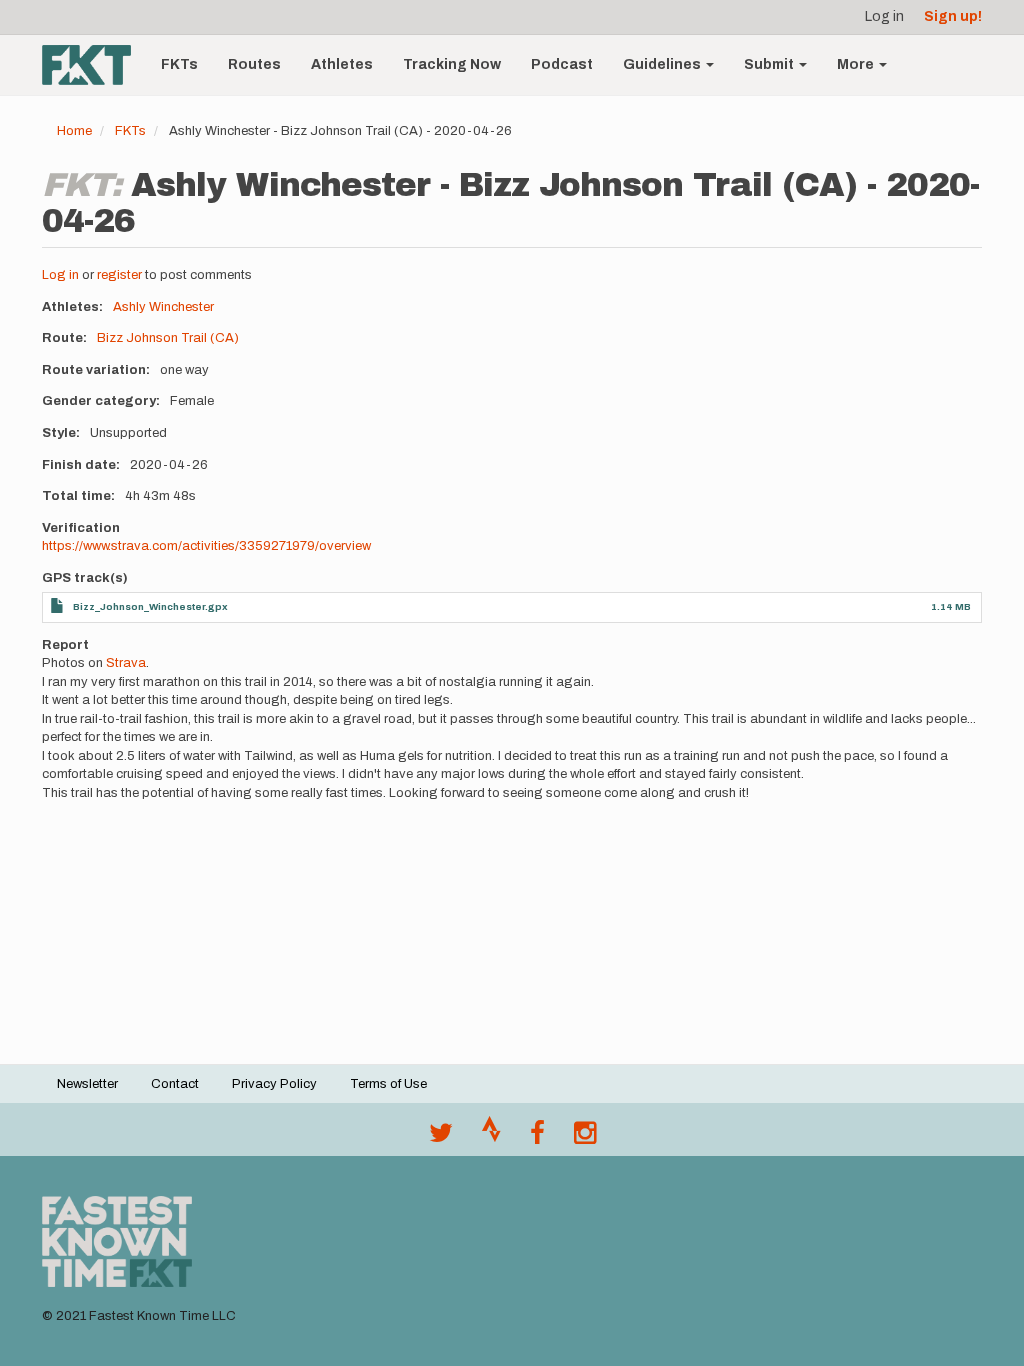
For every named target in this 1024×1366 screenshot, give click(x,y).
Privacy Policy (274, 1084)
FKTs (179, 64)
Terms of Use (388, 1084)
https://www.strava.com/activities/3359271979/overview (206, 546)
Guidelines (663, 64)
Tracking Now (452, 64)
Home (74, 131)
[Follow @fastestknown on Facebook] (537, 1138)
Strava (126, 663)
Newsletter (87, 1084)
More (857, 64)
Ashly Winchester (163, 307)
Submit (770, 64)
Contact (175, 1084)
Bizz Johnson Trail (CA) (168, 338)
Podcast (562, 64)
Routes (254, 64)
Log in (884, 16)
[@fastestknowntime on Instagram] (585, 1138)
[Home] (94, 65)
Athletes (342, 64)
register (119, 275)
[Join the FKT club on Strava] (491, 1138)
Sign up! (953, 16)
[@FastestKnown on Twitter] (441, 1138)
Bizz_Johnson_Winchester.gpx (150, 606)
